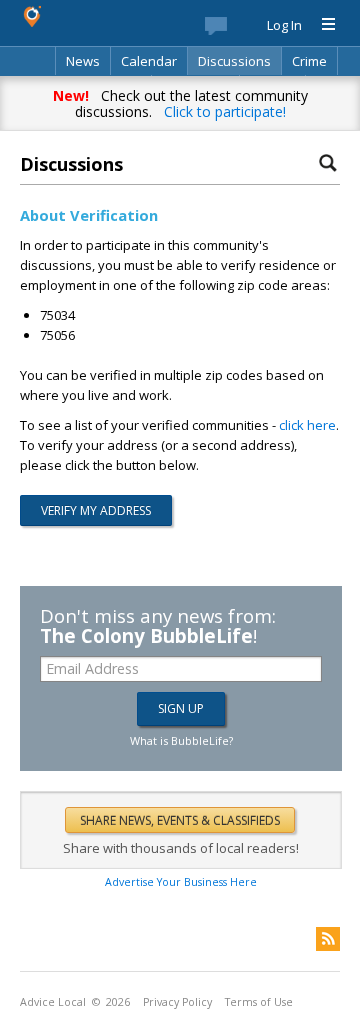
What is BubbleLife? (181, 740)
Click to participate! (225, 111)
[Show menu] (321, 25)
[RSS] (328, 939)
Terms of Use (259, 1002)
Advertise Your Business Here (181, 882)
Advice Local (53, 1002)
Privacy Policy (177, 1002)
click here (307, 425)
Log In (284, 25)
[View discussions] (236, 30)
